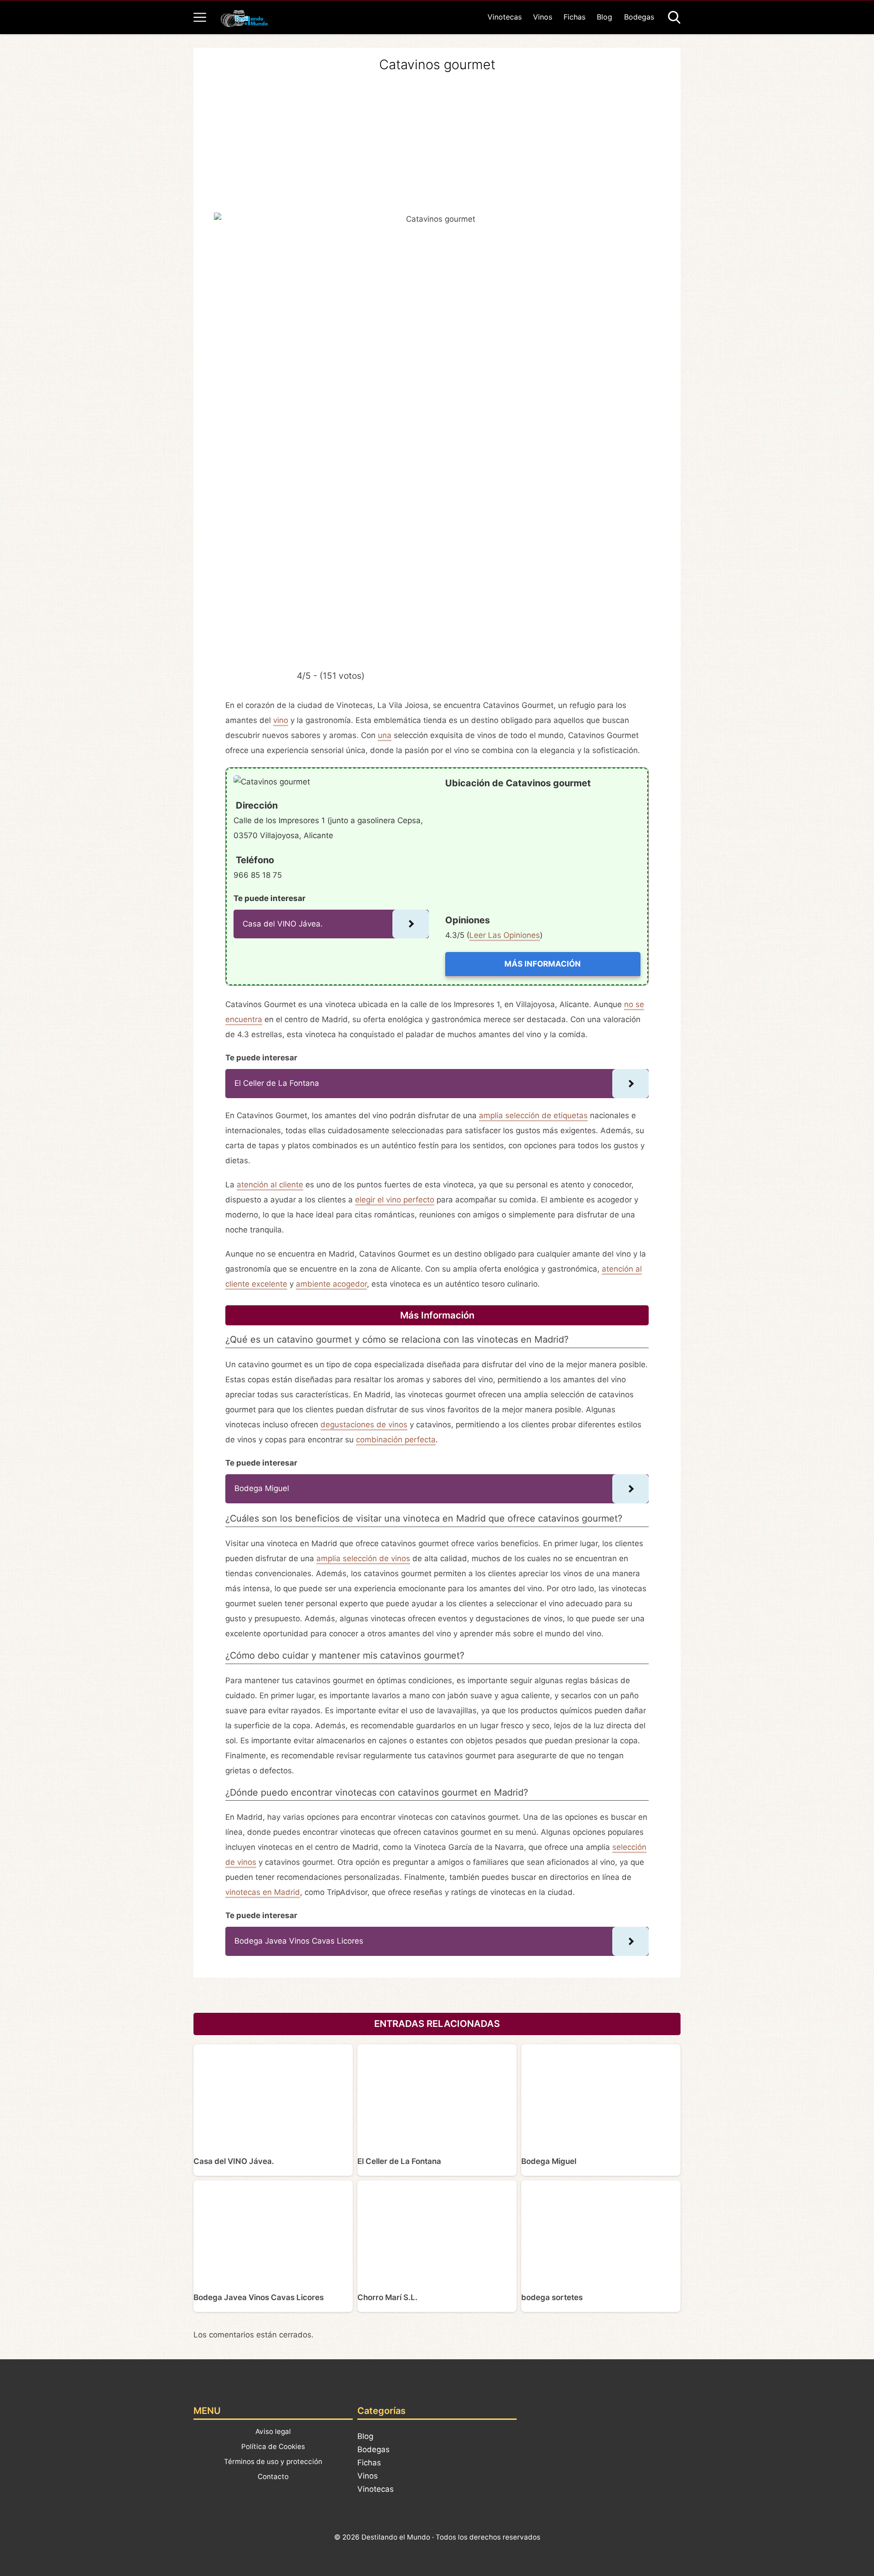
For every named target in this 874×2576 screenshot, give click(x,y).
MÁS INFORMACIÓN (543, 964)
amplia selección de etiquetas (533, 1115)
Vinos (543, 17)
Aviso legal (273, 2431)
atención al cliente (270, 1185)
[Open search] (674, 17)
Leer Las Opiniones (505, 935)
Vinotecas (505, 17)
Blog (605, 17)
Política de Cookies (273, 2446)
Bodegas (639, 17)
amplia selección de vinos (363, 1558)
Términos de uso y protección (273, 2461)
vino (281, 720)
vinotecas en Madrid (263, 1892)
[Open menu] (200, 17)
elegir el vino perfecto (395, 1200)
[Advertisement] (437, 144)
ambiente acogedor (331, 1284)
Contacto (273, 2477)
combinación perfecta (396, 1440)
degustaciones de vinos (364, 1425)
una (385, 735)
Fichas (574, 17)
